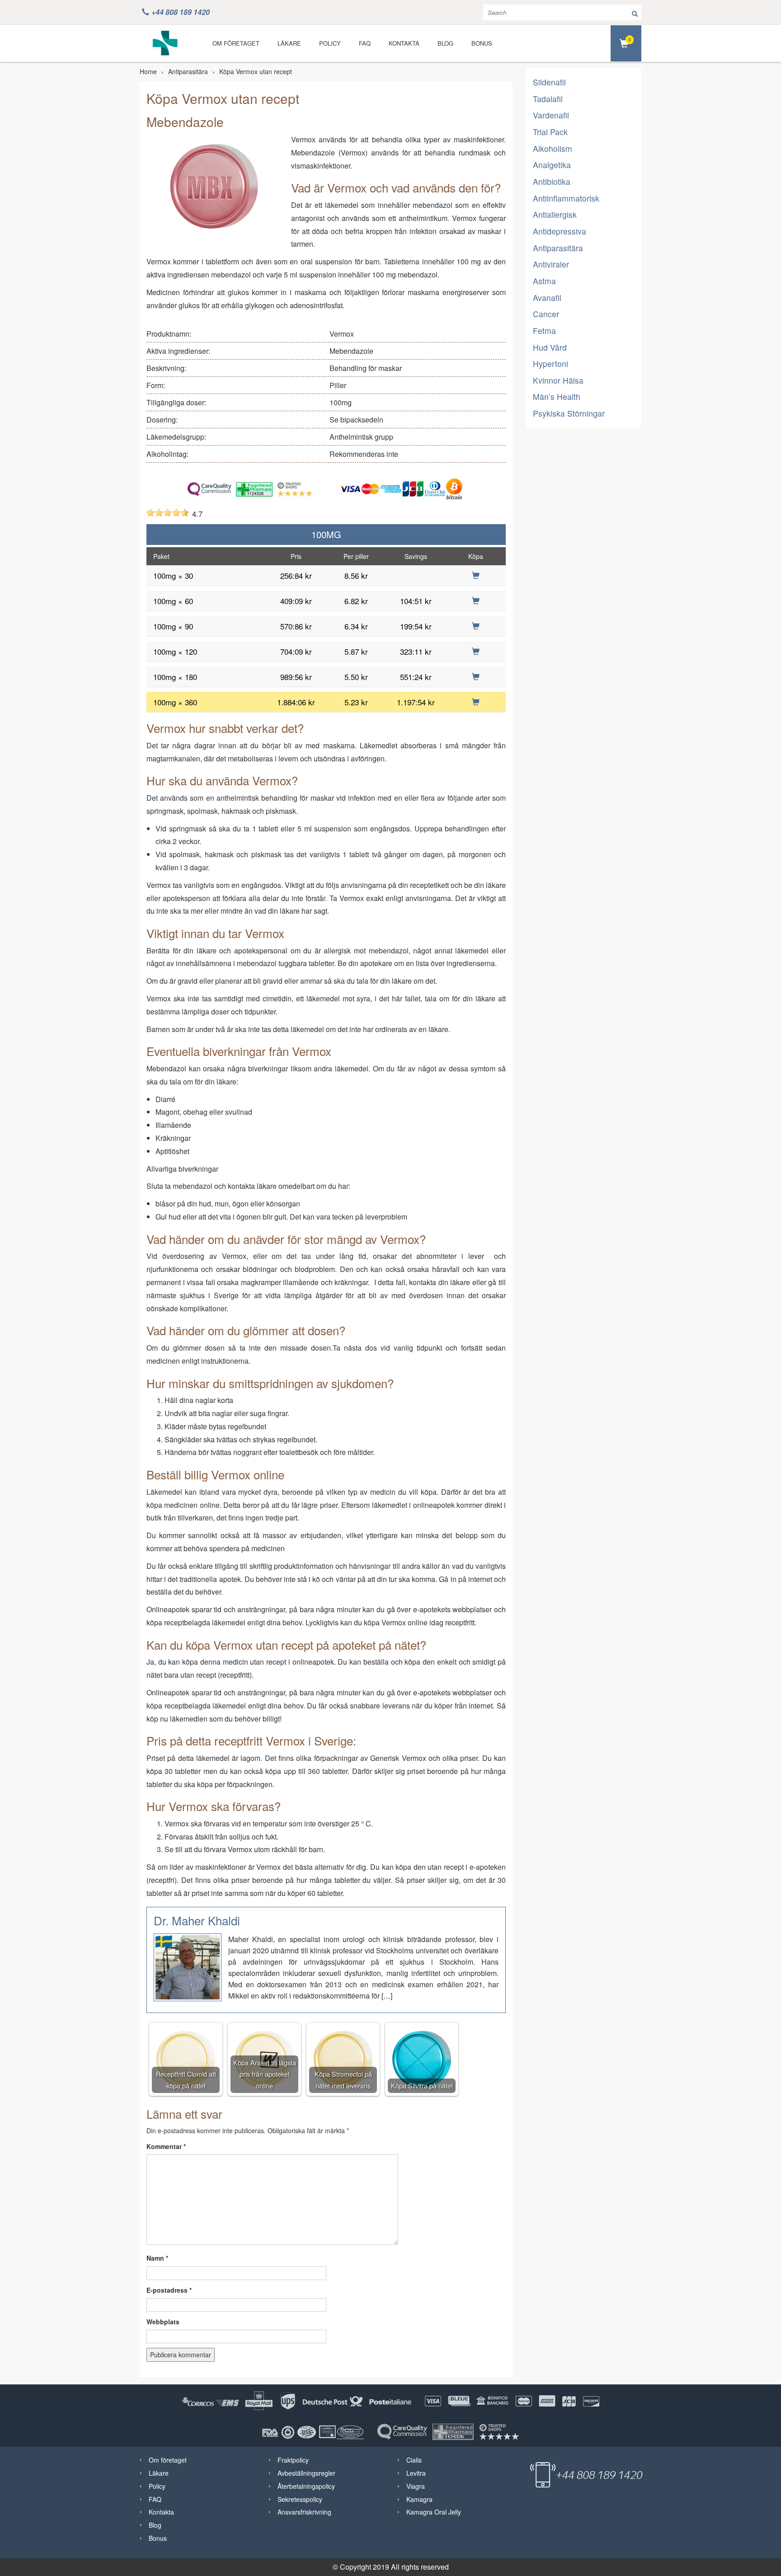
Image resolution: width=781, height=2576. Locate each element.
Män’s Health (557, 396)
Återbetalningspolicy (306, 2486)
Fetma (544, 331)
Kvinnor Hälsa (558, 380)
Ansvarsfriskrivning (304, 2512)
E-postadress (169, 2290)
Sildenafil (549, 82)
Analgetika (552, 165)
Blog (445, 43)
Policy (330, 43)
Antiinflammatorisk (566, 198)
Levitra (416, 2473)
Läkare (289, 43)
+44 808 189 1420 (181, 12)
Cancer (546, 314)
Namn (157, 2258)
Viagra (416, 2486)
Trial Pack (550, 132)
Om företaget (236, 43)
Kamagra (419, 2499)
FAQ (365, 43)
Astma (544, 281)
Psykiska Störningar (569, 413)
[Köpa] (476, 575)
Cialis (414, 2460)
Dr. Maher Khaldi (197, 1920)
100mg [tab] (326, 534)
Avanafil (547, 298)
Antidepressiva (560, 231)
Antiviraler (551, 264)
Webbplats (163, 2322)
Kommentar (166, 2146)
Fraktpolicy (293, 2460)
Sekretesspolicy (300, 2499)
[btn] (635, 12)
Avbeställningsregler (306, 2473)
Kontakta (404, 43)
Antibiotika (552, 181)
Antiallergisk (555, 214)
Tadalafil (548, 99)
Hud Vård (550, 347)
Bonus (482, 43)
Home (148, 71)
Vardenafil (551, 115)
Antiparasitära (188, 71)
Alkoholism (553, 148)
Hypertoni (550, 364)
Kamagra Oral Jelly (434, 2512)
